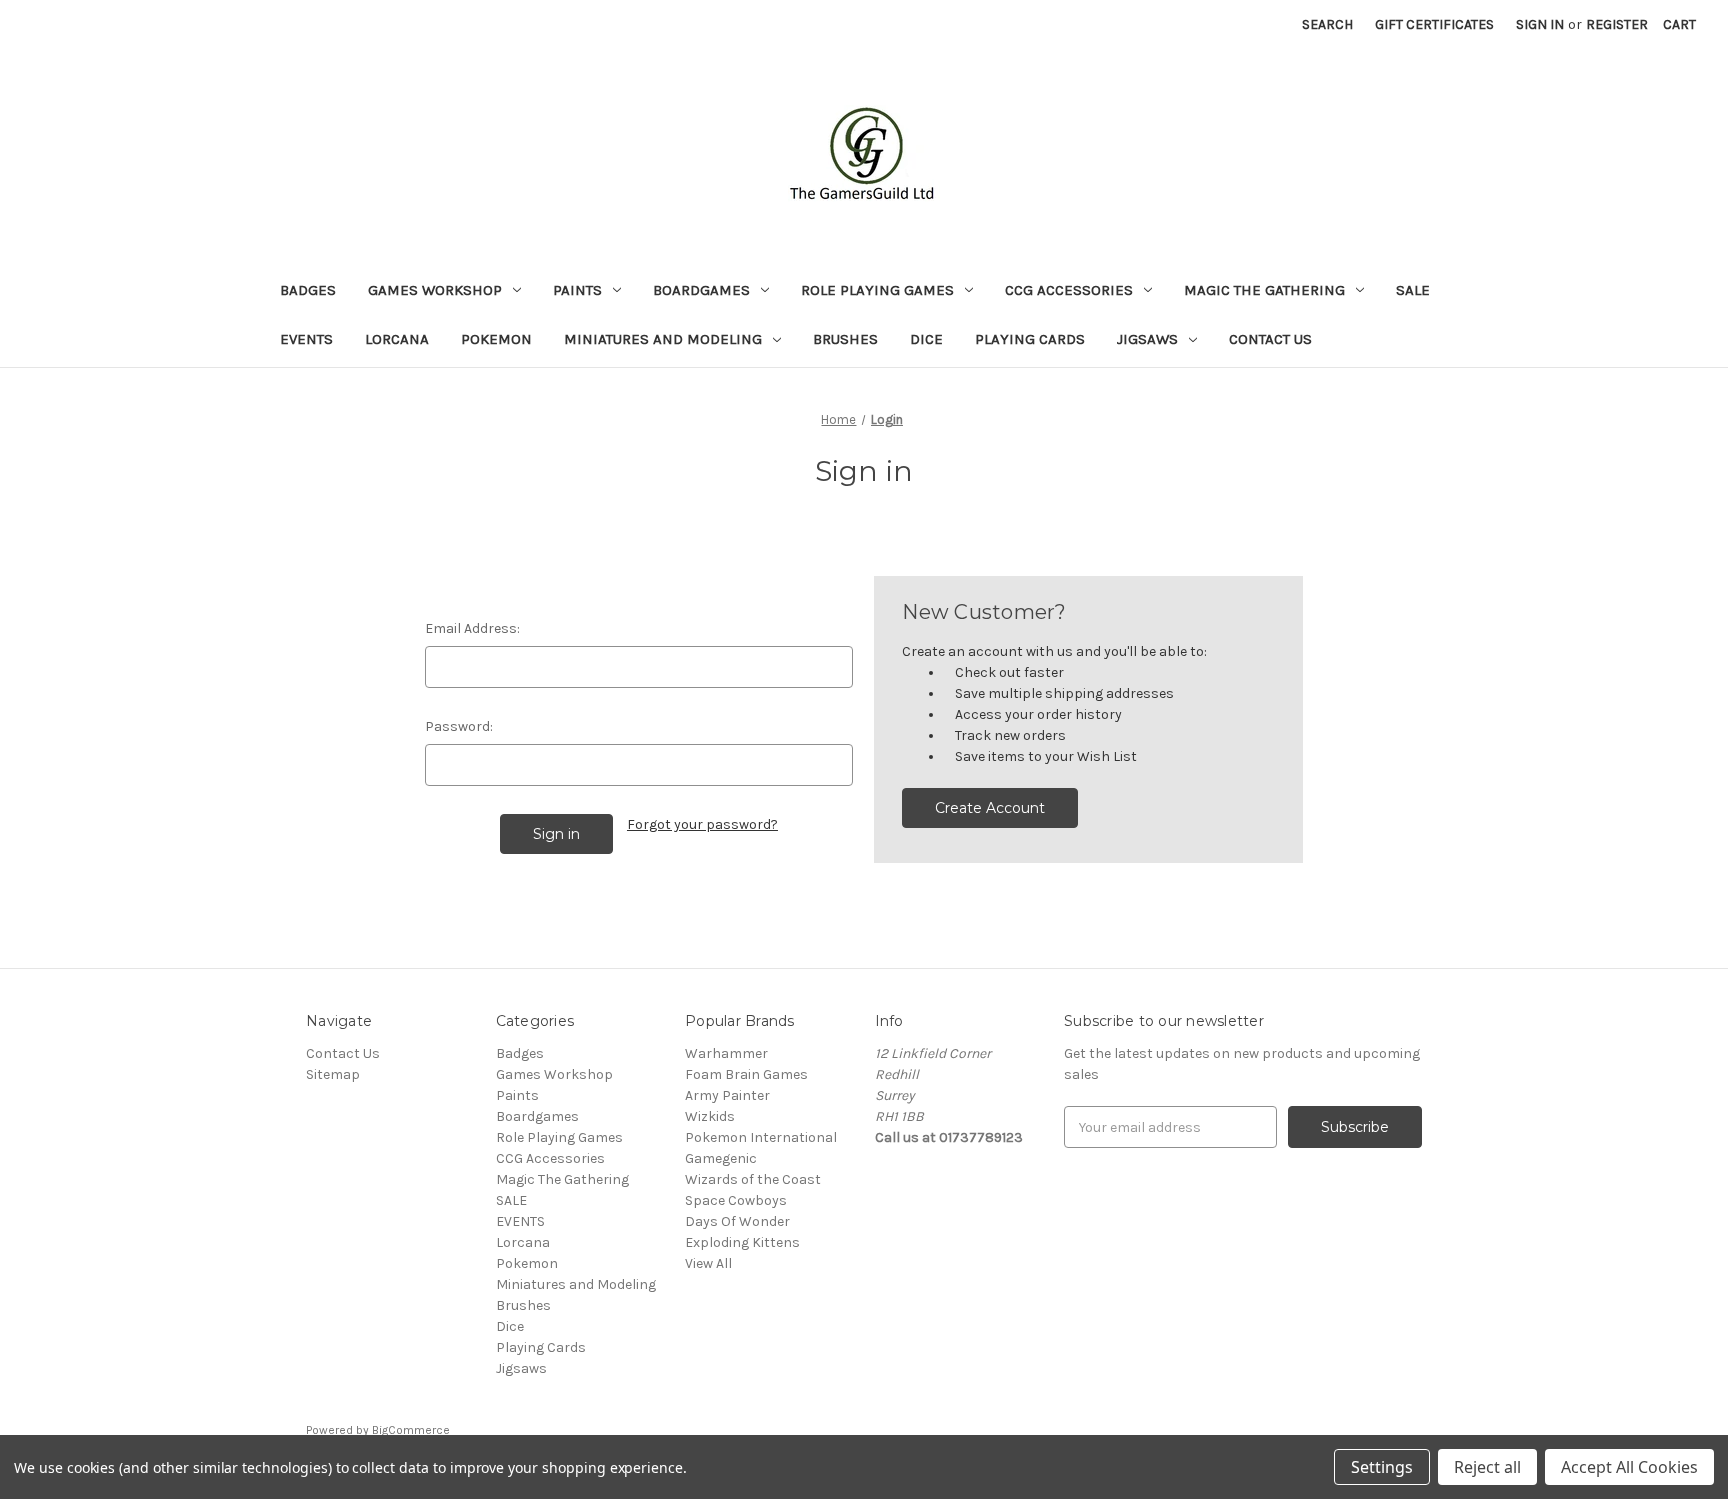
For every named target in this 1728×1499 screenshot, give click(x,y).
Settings (1382, 1467)
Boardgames (701, 290)
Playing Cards (1030, 339)
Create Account (990, 808)
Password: (459, 726)
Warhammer (726, 1053)
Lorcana (397, 339)
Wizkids (710, 1116)
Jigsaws (1147, 339)
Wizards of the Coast (753, 1179)
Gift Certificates (1434, 24)
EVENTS (306, 339)
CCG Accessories (1069, 290)
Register (1617, 24)
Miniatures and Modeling (663, 339)
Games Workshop (435, 290)
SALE (1413, 290)
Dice (926, 339)
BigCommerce (411, 1430)
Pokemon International (761, 1137)
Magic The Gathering (1264, 290)
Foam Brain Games (746, 1074)
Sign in (1540, 24)
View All (708, 1263)
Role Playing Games (877, 290)
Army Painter (727, 1095)
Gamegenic (721, 1158)
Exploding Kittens (742, 1242)
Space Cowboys (736, 1200)
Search (1327, 24)
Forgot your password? (702, 824)
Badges (308, 290)
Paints (577, 290)
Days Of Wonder (737, 1221)
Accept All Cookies (1629, 1467)
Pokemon (496, 339)
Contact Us (1270, 339)
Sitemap (333, 1074)
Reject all (1487, 1467)
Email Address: (472, 628)
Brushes (845, 339)
